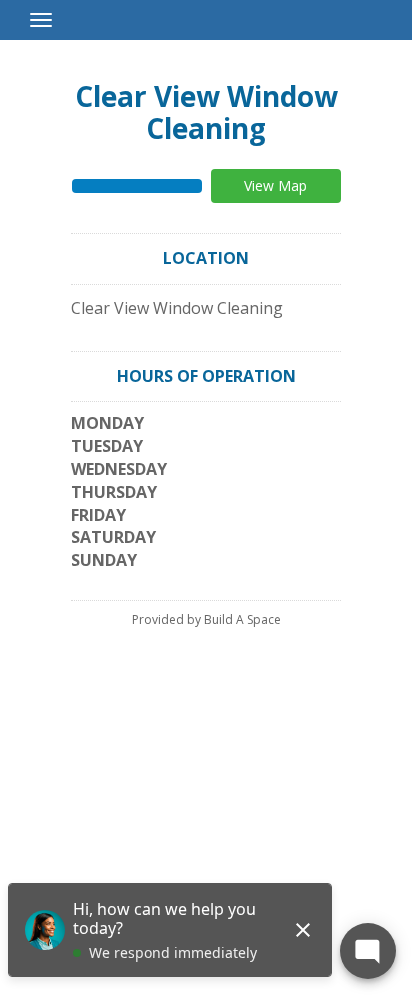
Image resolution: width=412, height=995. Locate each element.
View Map (275, 185)
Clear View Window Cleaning (206, 112)
